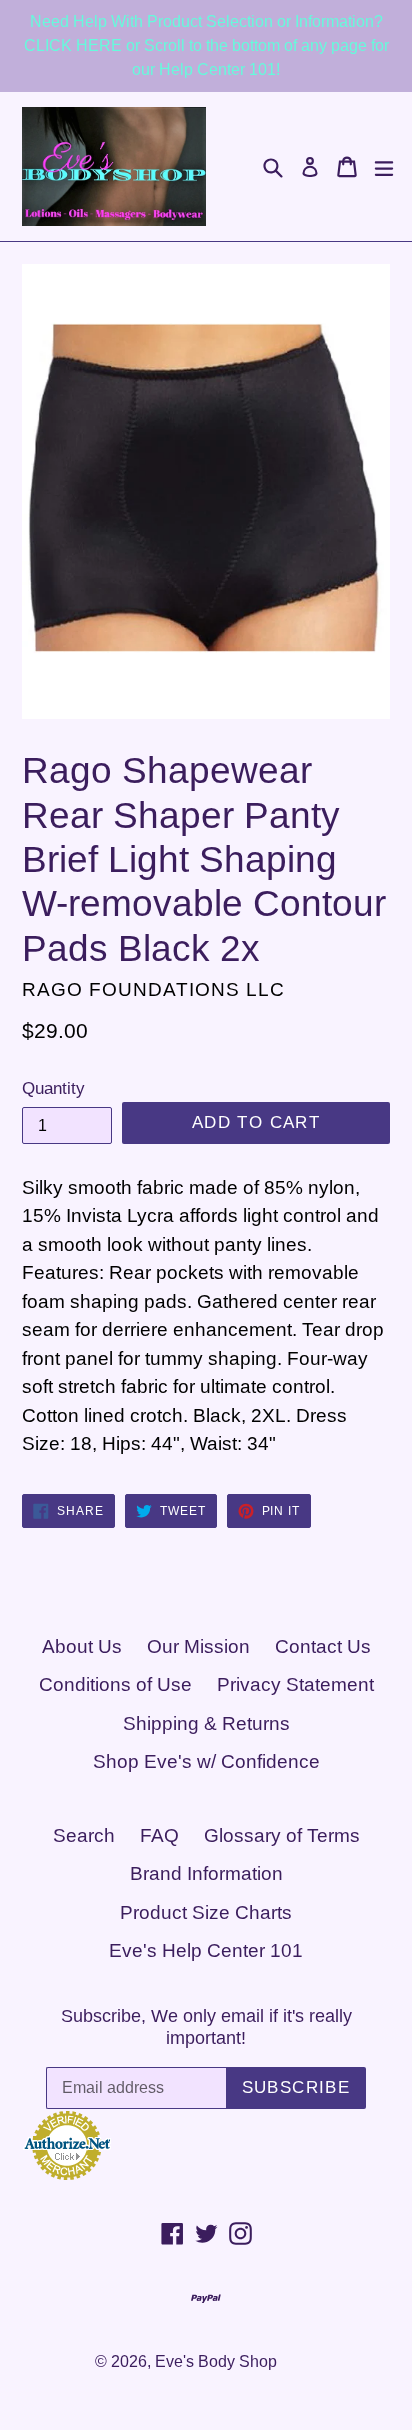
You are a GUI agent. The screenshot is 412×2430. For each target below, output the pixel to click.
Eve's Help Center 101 (206, 1950)
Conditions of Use (115, 1684)
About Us (82, 1646)
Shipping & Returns (206, 1723)
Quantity (53, 1088)
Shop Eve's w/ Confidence (206, 1761)
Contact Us (323, 1646)
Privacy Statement (295, 1684)
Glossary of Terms (282, 1835)
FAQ (159, 1835)
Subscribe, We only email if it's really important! (206, 2027)
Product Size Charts (206, 1912)
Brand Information (206, 1873)
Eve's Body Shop (216, 2361)
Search (84, 1835)
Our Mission (198, 1646)
